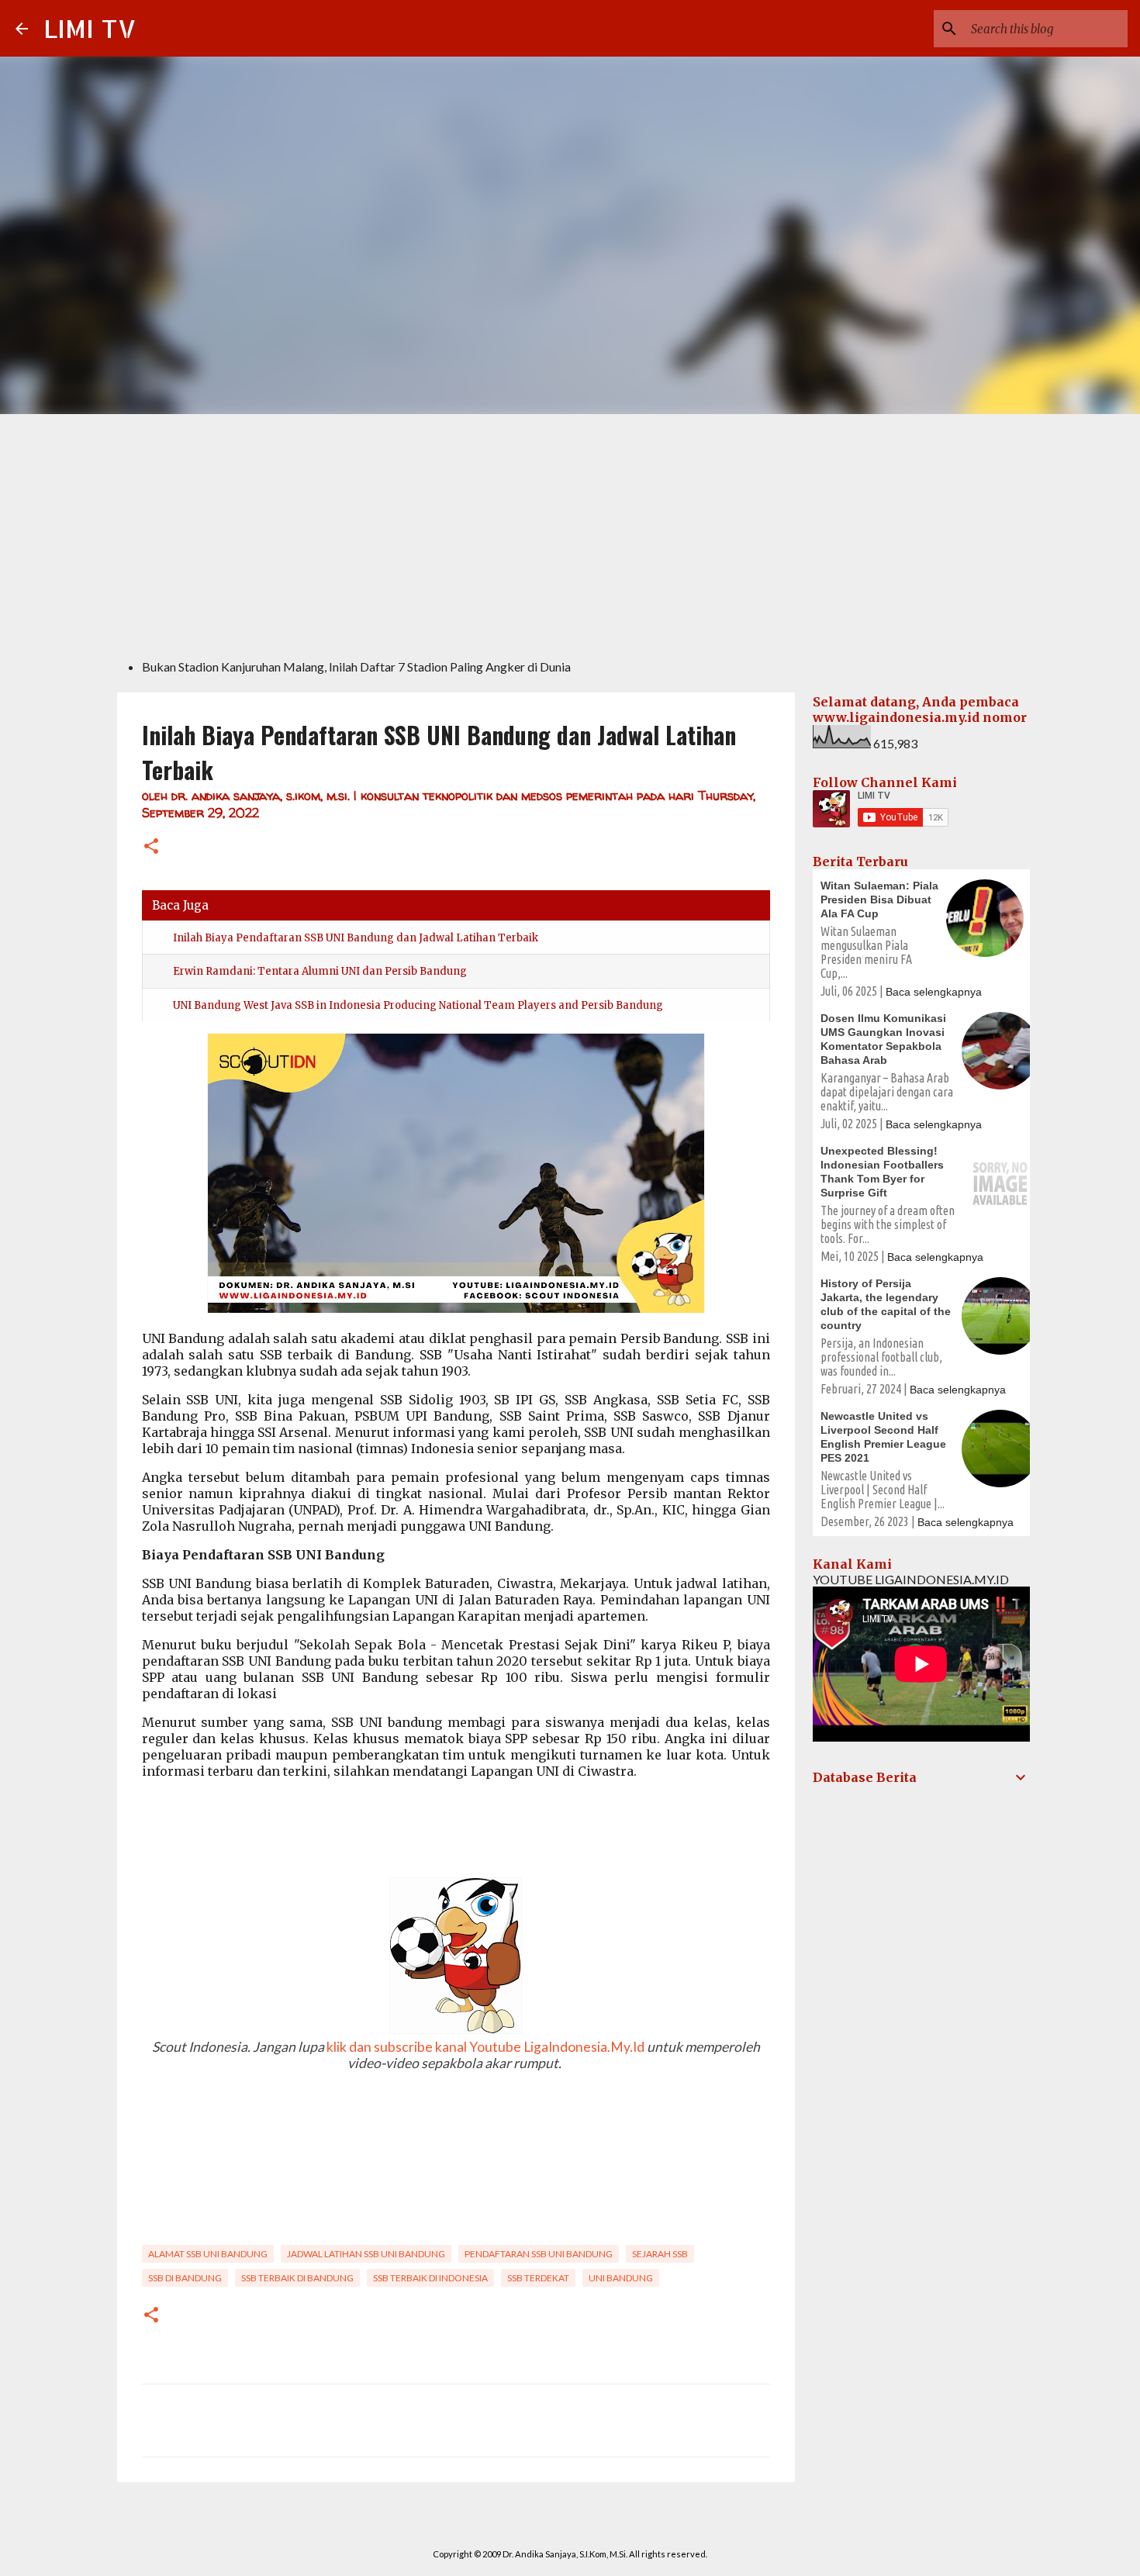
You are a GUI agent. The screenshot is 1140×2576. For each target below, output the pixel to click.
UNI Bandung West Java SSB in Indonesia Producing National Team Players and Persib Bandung (418, 1005)
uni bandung (621, 2278)
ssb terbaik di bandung (297, 2278)
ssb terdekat (538, 2278)
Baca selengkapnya (934, 992)
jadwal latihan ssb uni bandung (366, 2254)
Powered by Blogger (580, 2522)
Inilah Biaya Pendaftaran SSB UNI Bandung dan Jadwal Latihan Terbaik (356, 938)
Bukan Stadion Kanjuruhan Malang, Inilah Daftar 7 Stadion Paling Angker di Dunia (356, 666)
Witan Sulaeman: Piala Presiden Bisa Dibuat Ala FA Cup (879, 900)
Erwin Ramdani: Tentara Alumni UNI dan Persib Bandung (320, 971)
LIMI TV (90, 28)
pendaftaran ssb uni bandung (539, 2254)
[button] (151, 848)
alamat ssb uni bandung (208, 2254)
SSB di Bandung (185, 2278)
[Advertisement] (570, 530)
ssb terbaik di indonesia (430, 2278)
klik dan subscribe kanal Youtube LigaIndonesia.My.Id (485, 2047)
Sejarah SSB (660, 2254)
